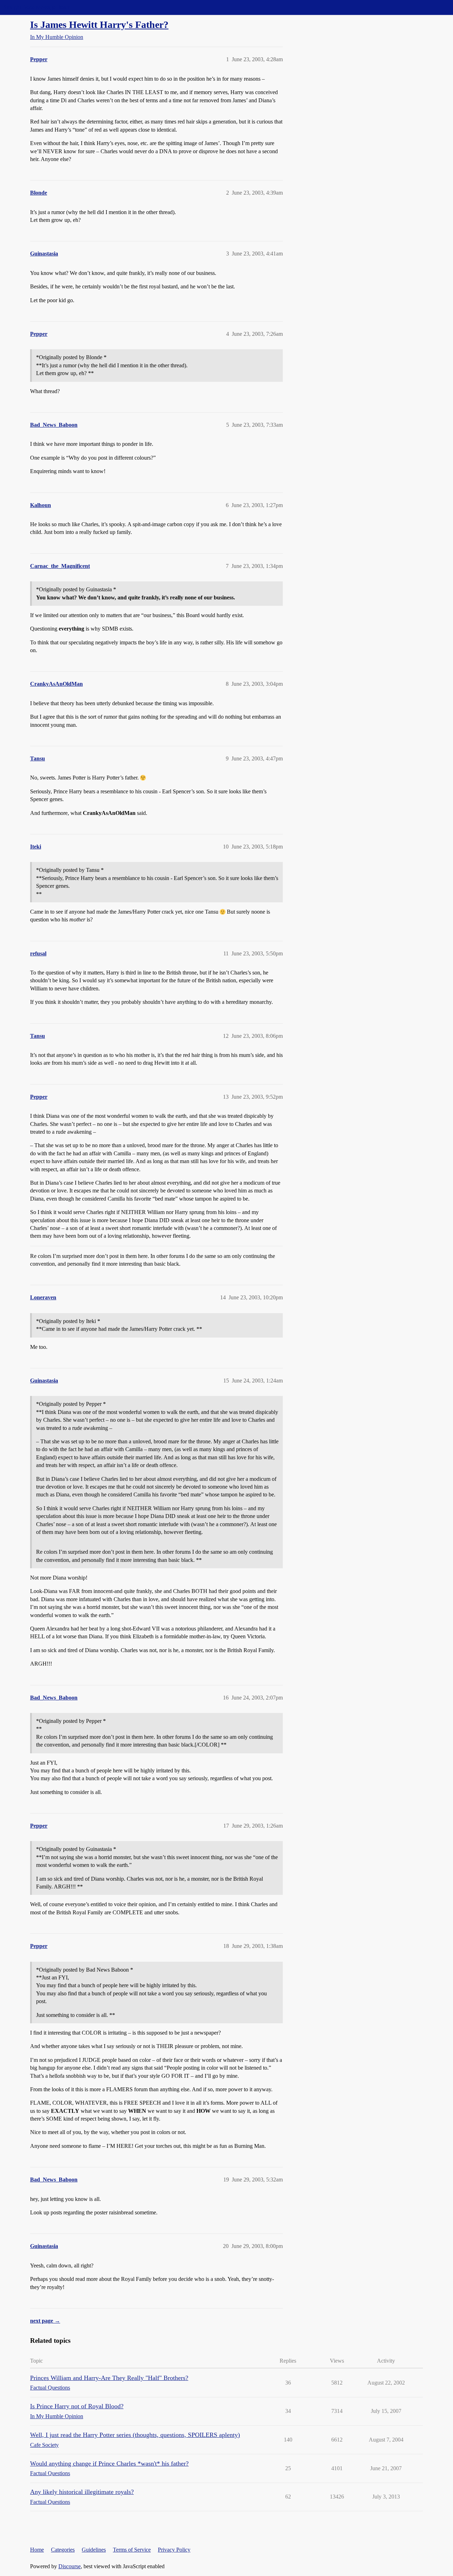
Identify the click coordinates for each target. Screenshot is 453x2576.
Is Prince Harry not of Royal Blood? (77, 2406)
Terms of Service (132, 2550)
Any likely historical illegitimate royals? (82, 2492)
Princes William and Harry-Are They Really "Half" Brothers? (109, 2378)
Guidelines (94, 2550)
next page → (45, 2321)
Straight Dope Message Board (37, 7)
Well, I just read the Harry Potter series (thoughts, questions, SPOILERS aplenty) (135, 2435)
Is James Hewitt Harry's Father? (99, 25)
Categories (63, 2550)
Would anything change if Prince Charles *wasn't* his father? (109, 2463)
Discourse (70, 2566)
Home (37, 2550)
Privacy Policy (174, 2550)
